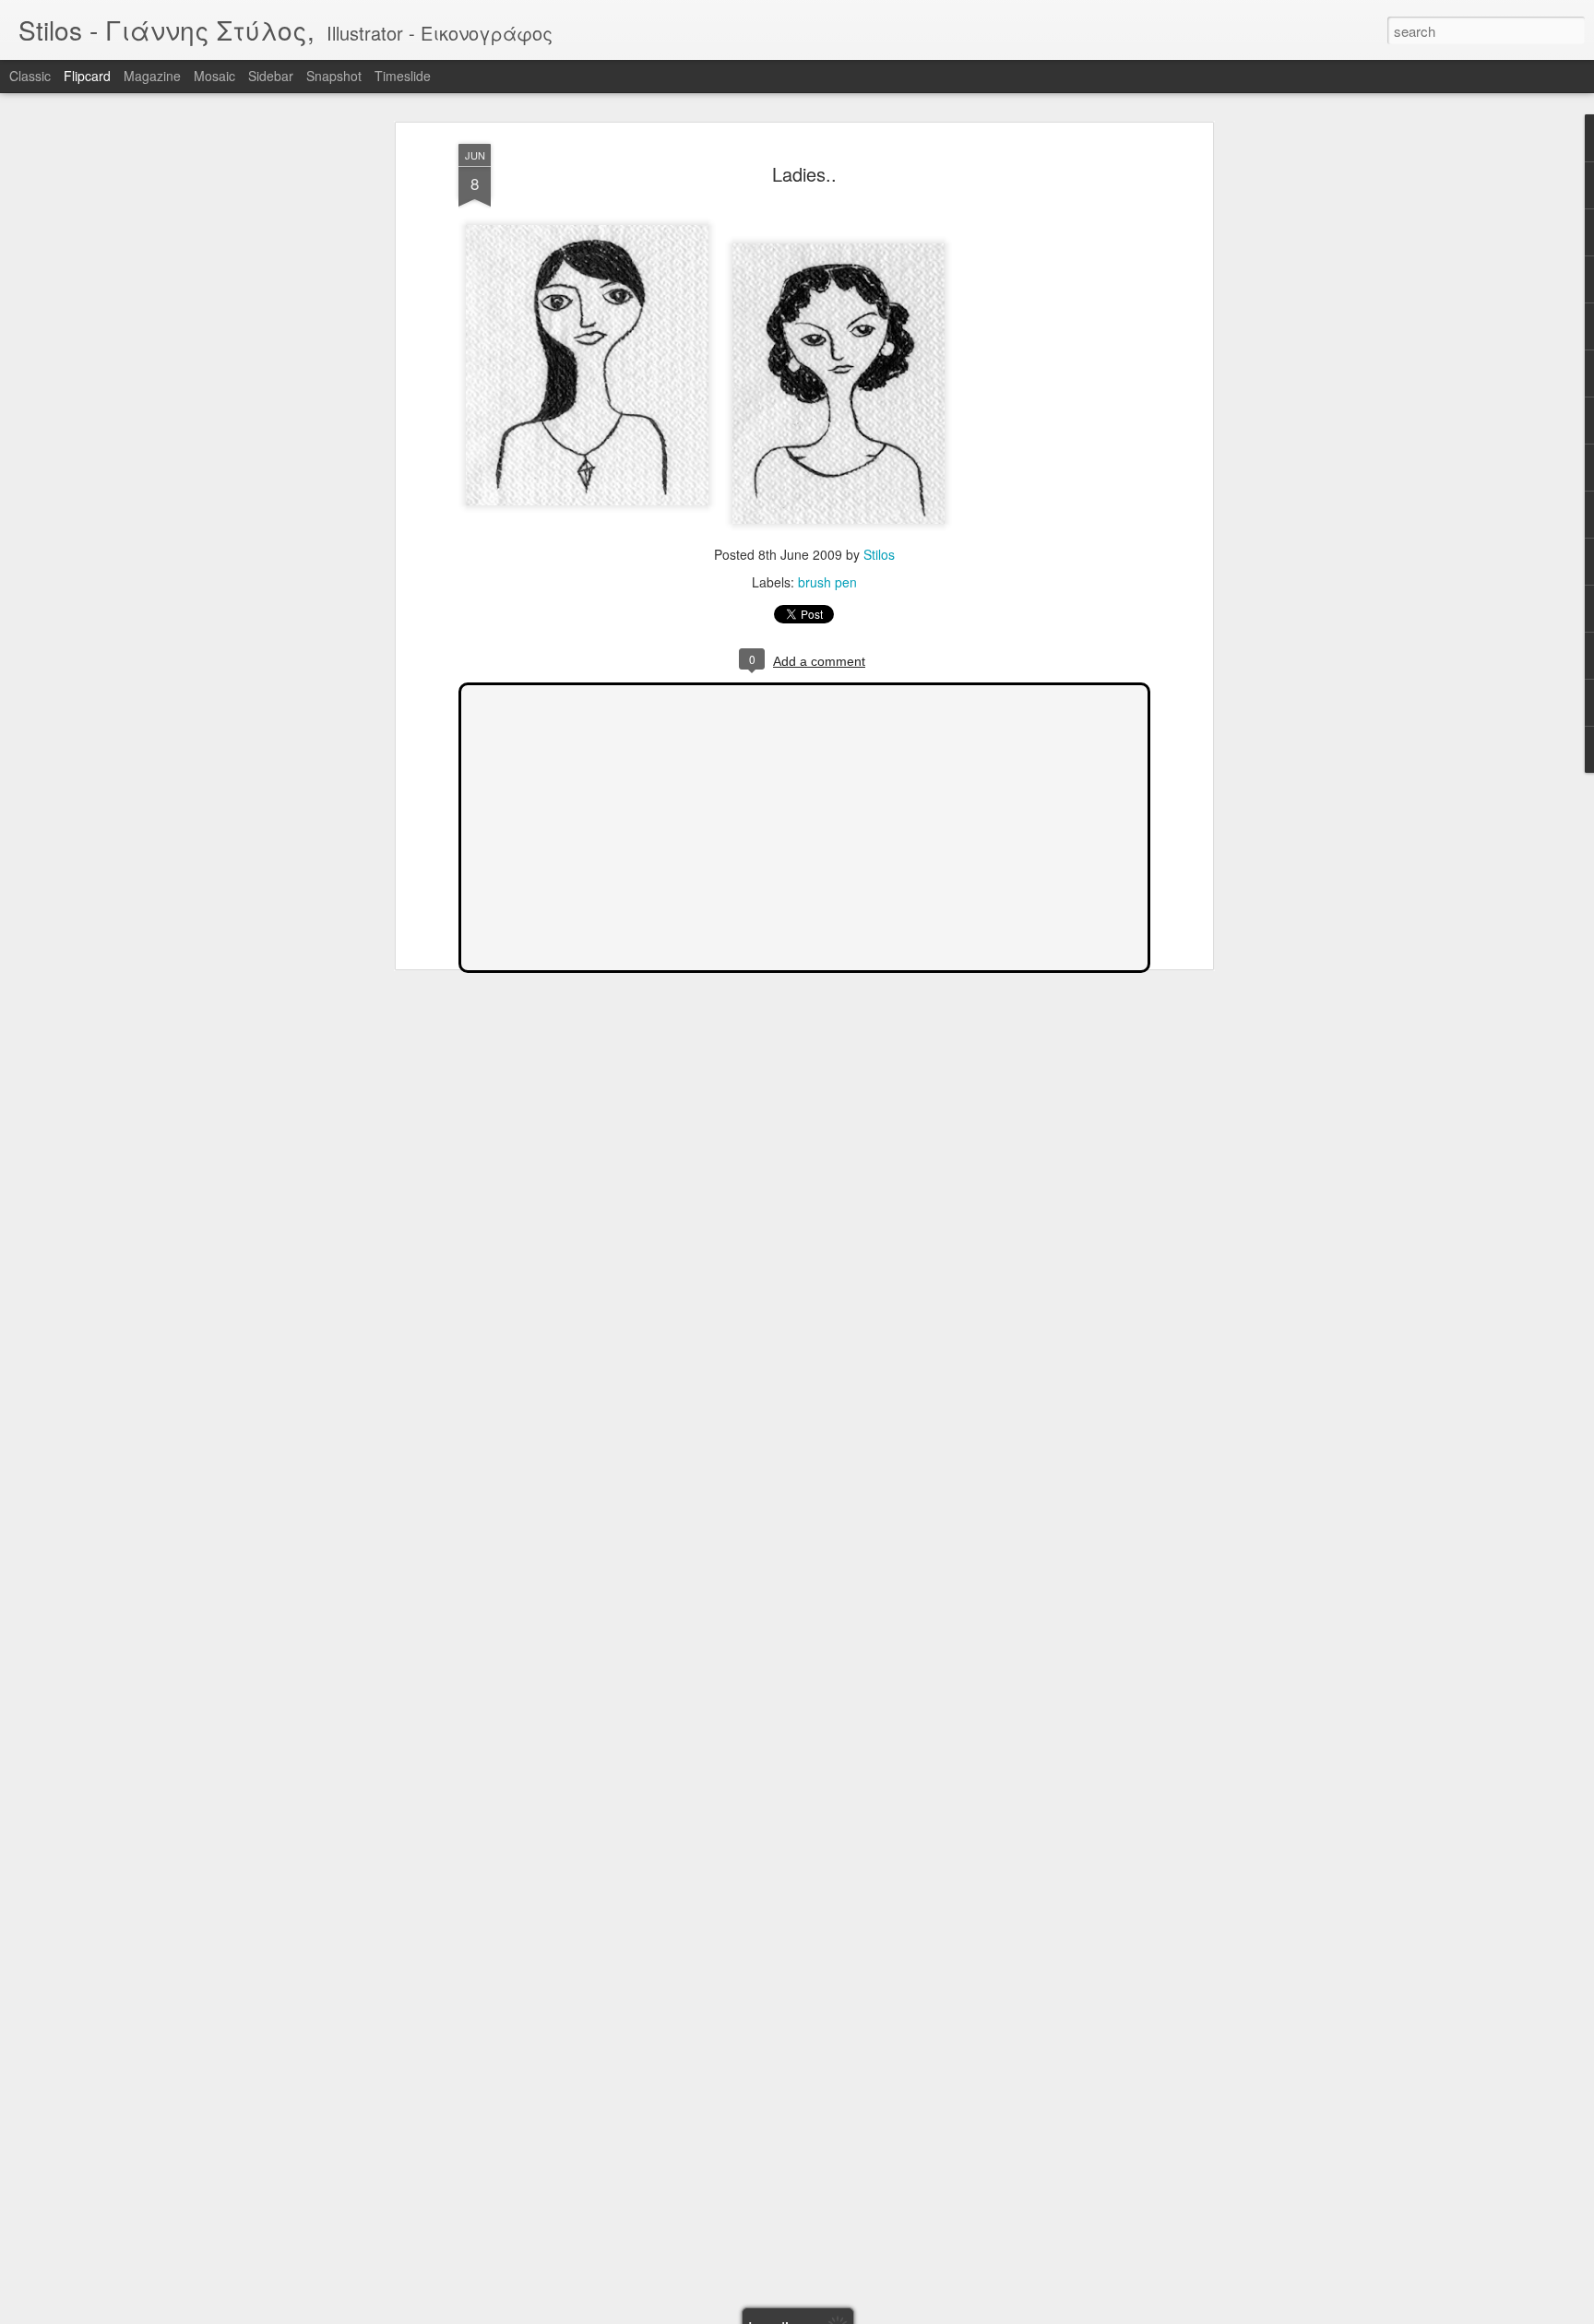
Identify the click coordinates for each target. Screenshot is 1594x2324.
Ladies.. (804, 174)
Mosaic (214, 76)
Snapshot (334, 76)
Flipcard (87, 76)
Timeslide (403, 76)
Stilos (879, 554)
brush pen (827, 582)
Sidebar (271, 76)
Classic (30, 76)
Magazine (152, 76)
